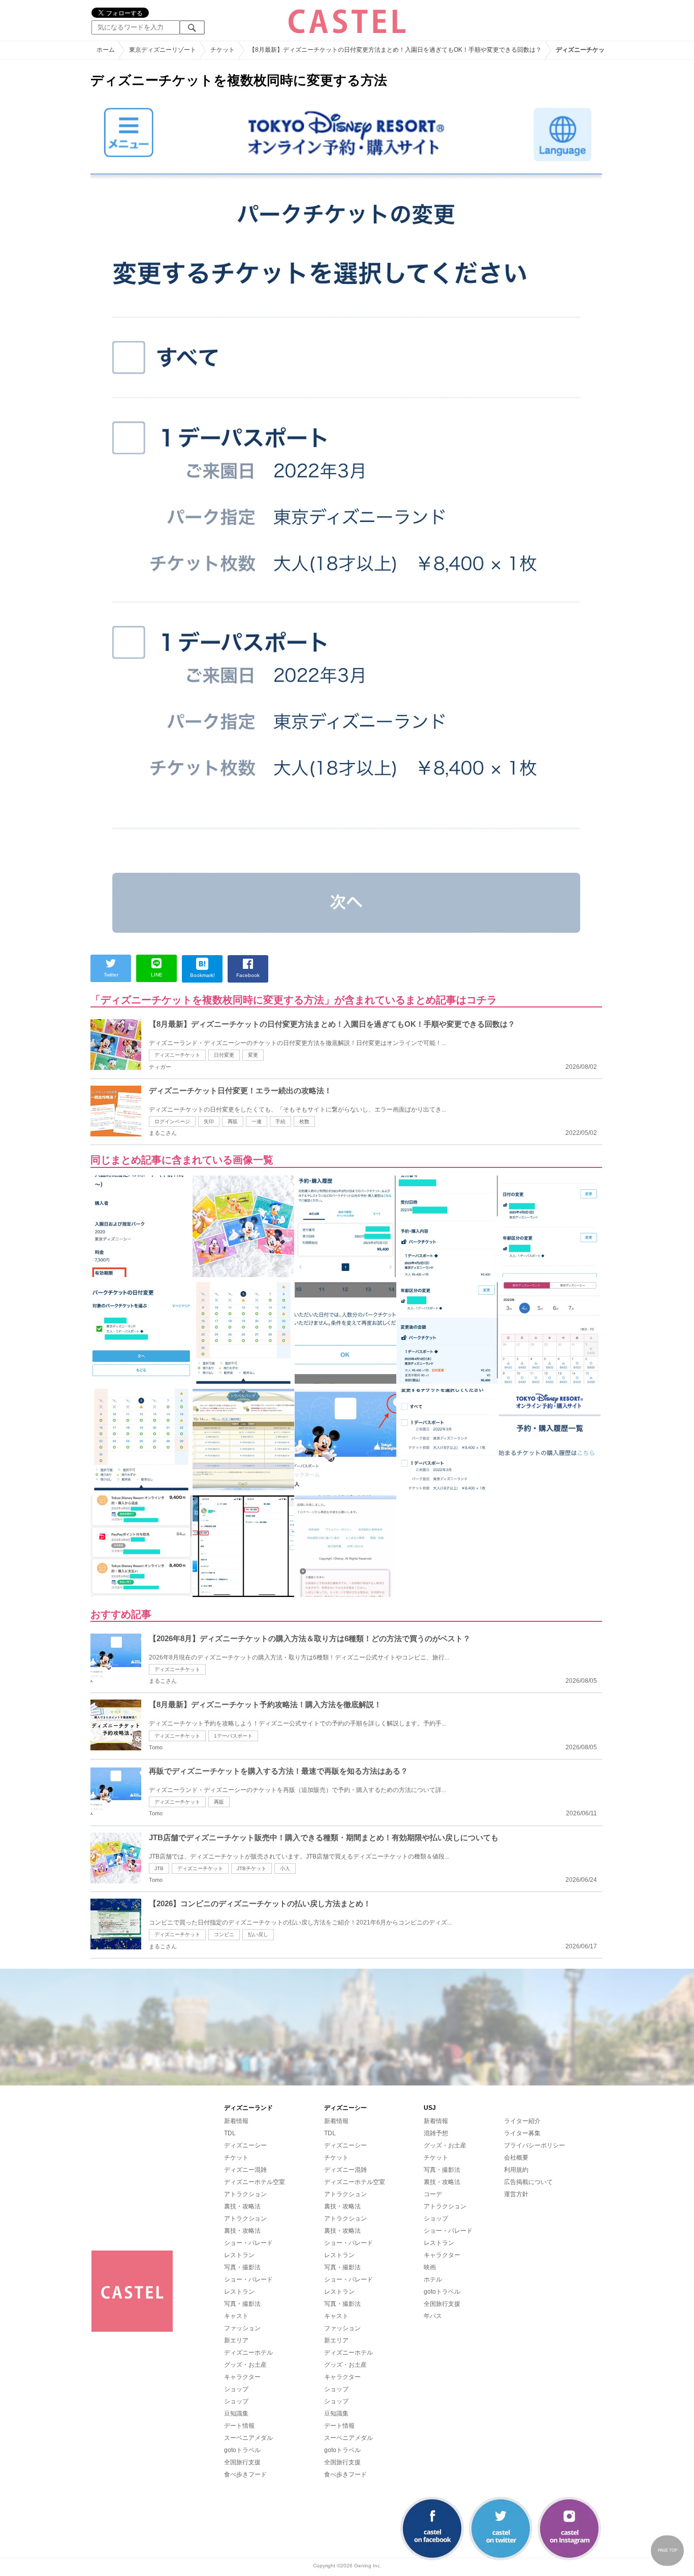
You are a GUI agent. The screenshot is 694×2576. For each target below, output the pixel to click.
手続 (280, 1121)
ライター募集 (522, 2133)
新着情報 (236, 2121)
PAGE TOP (668, 2550)
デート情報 (239, 2426)
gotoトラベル (242, 2450)
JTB (159, 1868)
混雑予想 (436, 2133)
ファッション (242, 2328)
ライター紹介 (522, 2121)
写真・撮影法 (242, 2267)
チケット (236, 2158)
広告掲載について (528, 2182)
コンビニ (224, 1934)
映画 (430, 2267)
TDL (230, 2133)
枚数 (304, 1121)
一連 (257, 1121)
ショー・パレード (248, 2243)
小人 (285, 1868)
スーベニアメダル (248, 2438)
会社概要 (516, 2158)
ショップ (236, 2389)
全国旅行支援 (242, 2462)
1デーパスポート (233, 1736)
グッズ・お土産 (245, 2365)
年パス (433, 2316)
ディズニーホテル (248, 2353)
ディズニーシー (245, 2145)
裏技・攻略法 (242, 2206)
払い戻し (258, 1934)
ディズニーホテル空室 (255, 2182)
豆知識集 (236, 2414)
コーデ (433, 2194)
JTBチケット (251, 1868)
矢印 (209, 1121)
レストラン (239, 2255)
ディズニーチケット (177, 1055)
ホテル (433, 2279)
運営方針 (516, 2194)
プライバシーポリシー (534, 2145)
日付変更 (224, 1055)
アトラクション (245, 2194)
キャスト (236, 2316)
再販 (233, 1121)
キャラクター (242, 2377)
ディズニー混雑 (245, 2170)
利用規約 (516, 2170)
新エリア (236, 2340)
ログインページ (172, 1121)
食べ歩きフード (245, 2474)
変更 (253, 1055)
